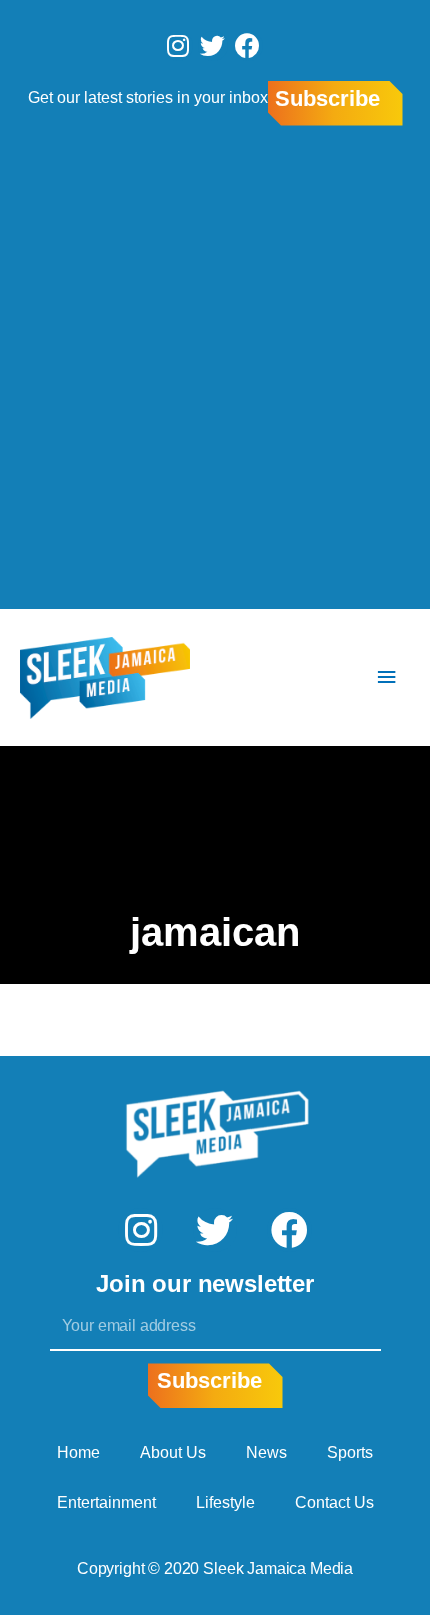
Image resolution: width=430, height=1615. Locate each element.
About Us (173, 1452)
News (266, 1452)
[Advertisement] (215, 371)
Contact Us (334, 1502)
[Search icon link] (327, 677)
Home (78, 1452)
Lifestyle (225, 1502)
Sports (350, 1452)
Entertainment (106, 1502)
